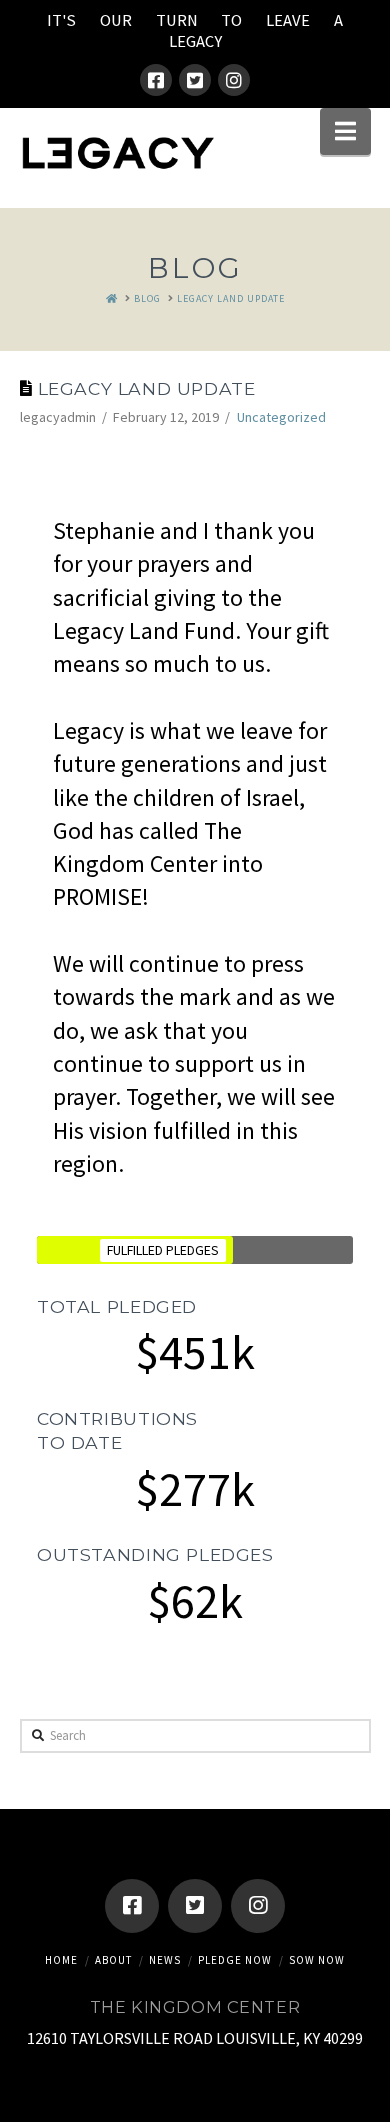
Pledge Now (235, 1960)
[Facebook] (156, 80)
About (113, 1960)
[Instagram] (234, 80)
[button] (345, 131)
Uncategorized (281, 417)
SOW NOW (317, 1960)
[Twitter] (195, 80)
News (165, 1960)
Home (61, 1960)
